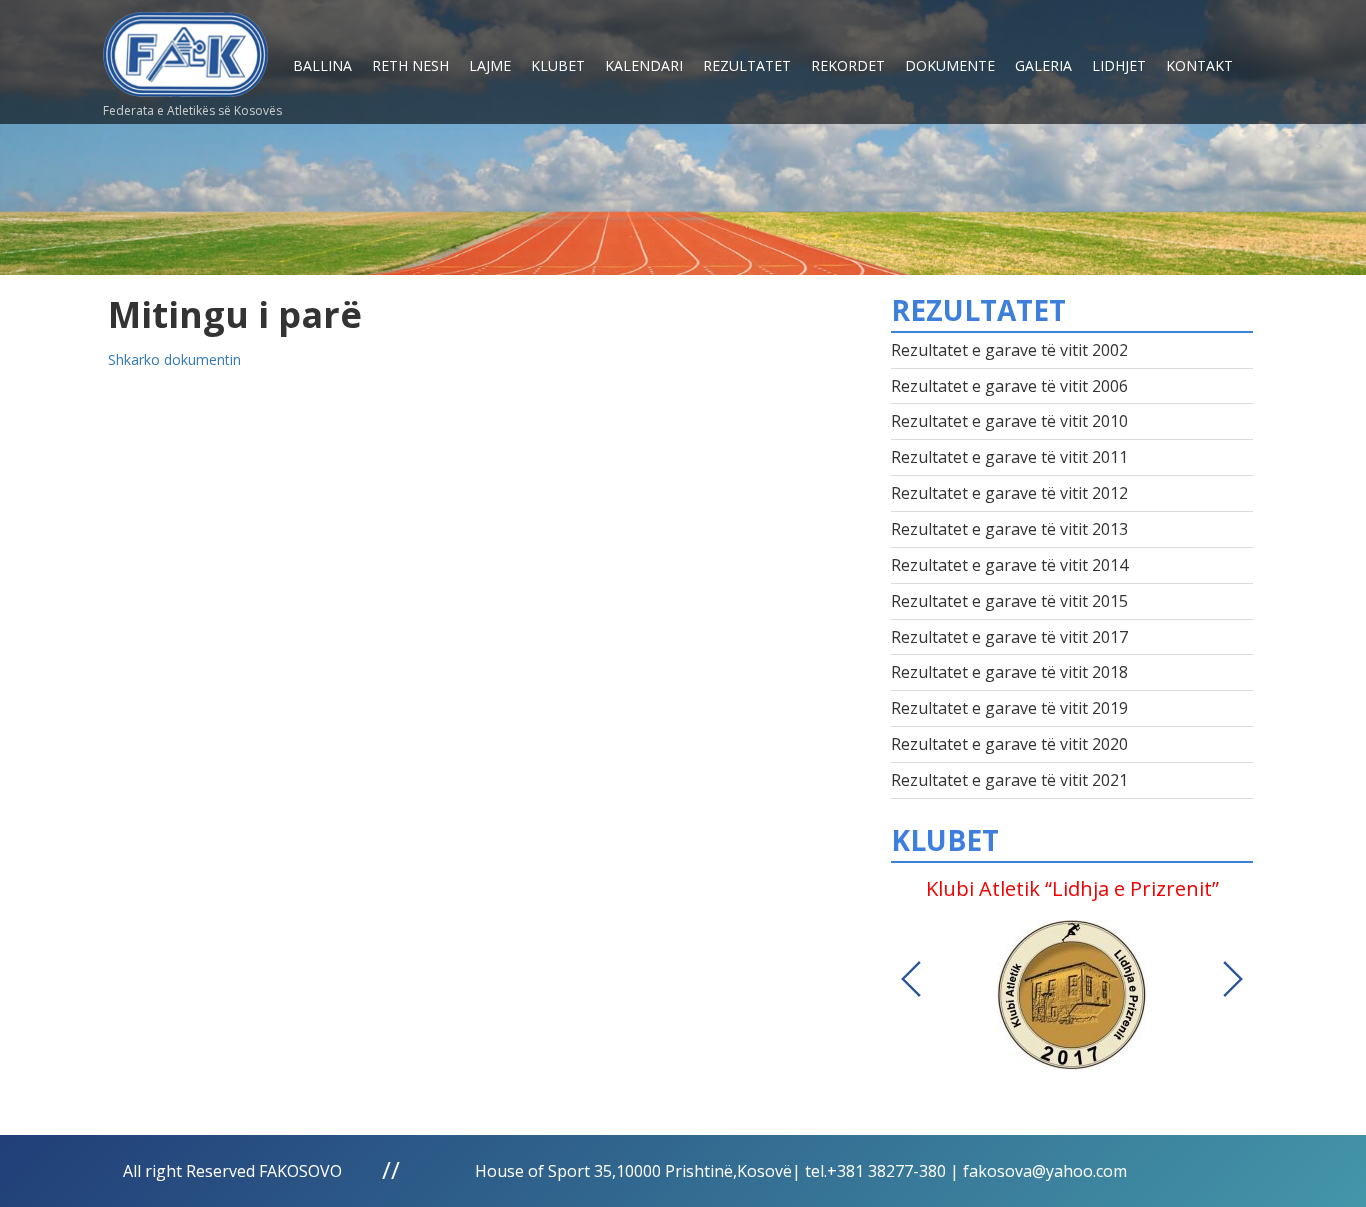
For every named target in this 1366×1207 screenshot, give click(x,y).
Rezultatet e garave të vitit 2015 (1009, 601)
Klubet (558, 65)
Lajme (490, 65)
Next (1233, 979)
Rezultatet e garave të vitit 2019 (1009, 708)
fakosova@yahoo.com (1045, 1171)
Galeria (1043, 65)
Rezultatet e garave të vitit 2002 (1009, 350)
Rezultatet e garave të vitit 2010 (1009, 421)
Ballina (322, 65)
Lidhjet (1119, 65)
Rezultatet (747, 65)
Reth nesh (410, 65)
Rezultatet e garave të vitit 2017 (1009, 637)
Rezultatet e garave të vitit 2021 (1009, 780)
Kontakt (1199, 65)
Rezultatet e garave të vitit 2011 (1009, 457)
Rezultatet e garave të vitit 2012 (1009, 493)
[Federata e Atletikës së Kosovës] (185, 46)
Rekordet (848, 65)
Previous (911, 979)
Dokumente (950, 65)
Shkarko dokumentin (174, 359)
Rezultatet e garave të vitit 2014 (1009, 565)
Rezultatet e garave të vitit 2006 (1009, 386)
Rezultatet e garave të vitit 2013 (1009, 529)
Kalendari (644, 65)
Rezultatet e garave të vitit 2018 (1009, 672)
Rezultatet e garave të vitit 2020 (1009, 744)
